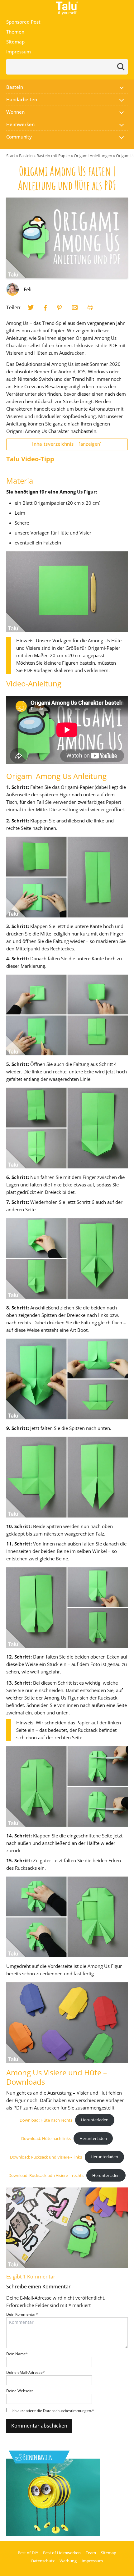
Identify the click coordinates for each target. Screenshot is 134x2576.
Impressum (19, 52)
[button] (122, 87)
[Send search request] (121, 67)
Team (91, 2553)
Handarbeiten (22, 99)
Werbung (68, 2561)
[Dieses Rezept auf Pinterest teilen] (60, 307)
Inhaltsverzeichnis (67, 444)
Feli (28, 289)
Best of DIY (28, 2553)
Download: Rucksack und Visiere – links (46, 2157)
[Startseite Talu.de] (67, 8)
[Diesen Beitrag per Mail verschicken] (75, 307)
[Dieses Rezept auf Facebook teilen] (45, 308)
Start (11, 156)
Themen (15, 32)
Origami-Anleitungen (93, 156)
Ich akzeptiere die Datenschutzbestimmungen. (53, 2411)
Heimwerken (20, 124)
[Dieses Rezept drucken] (90, 307)
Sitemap (15, 42)
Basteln (15, 87)
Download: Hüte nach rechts (46, 2120)
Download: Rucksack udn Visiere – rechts (46, 2175)
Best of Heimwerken (62, 2553)
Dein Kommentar (22, 2314)
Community (19, 137)
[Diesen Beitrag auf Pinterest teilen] (31, 307)
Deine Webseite (20, 2391)
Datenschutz (43, 2561)
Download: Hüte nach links (46, 2138)
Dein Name (17, 2354)
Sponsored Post (23, 22)
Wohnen (15, 112)
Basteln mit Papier (53, 156)
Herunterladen (95, 2120)
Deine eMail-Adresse (26, 2372)
